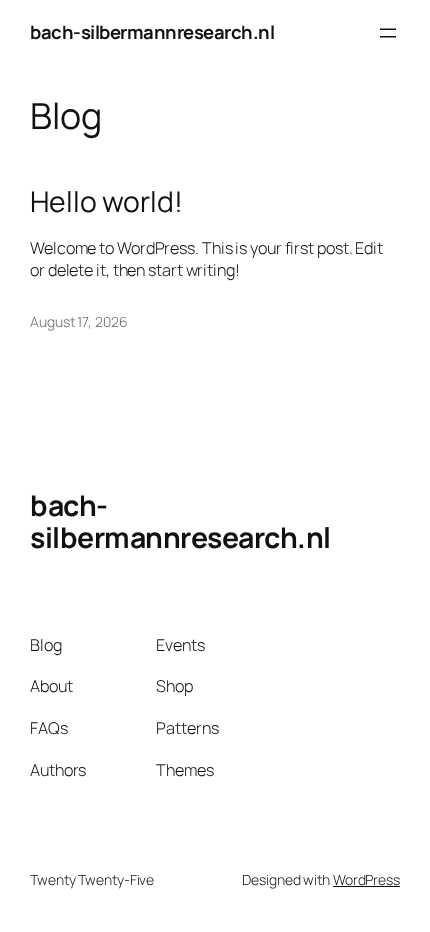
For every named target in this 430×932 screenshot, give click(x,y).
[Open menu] (388, 33)
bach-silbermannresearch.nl (152, 32)
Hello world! (106, 202)
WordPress (366, 879)
